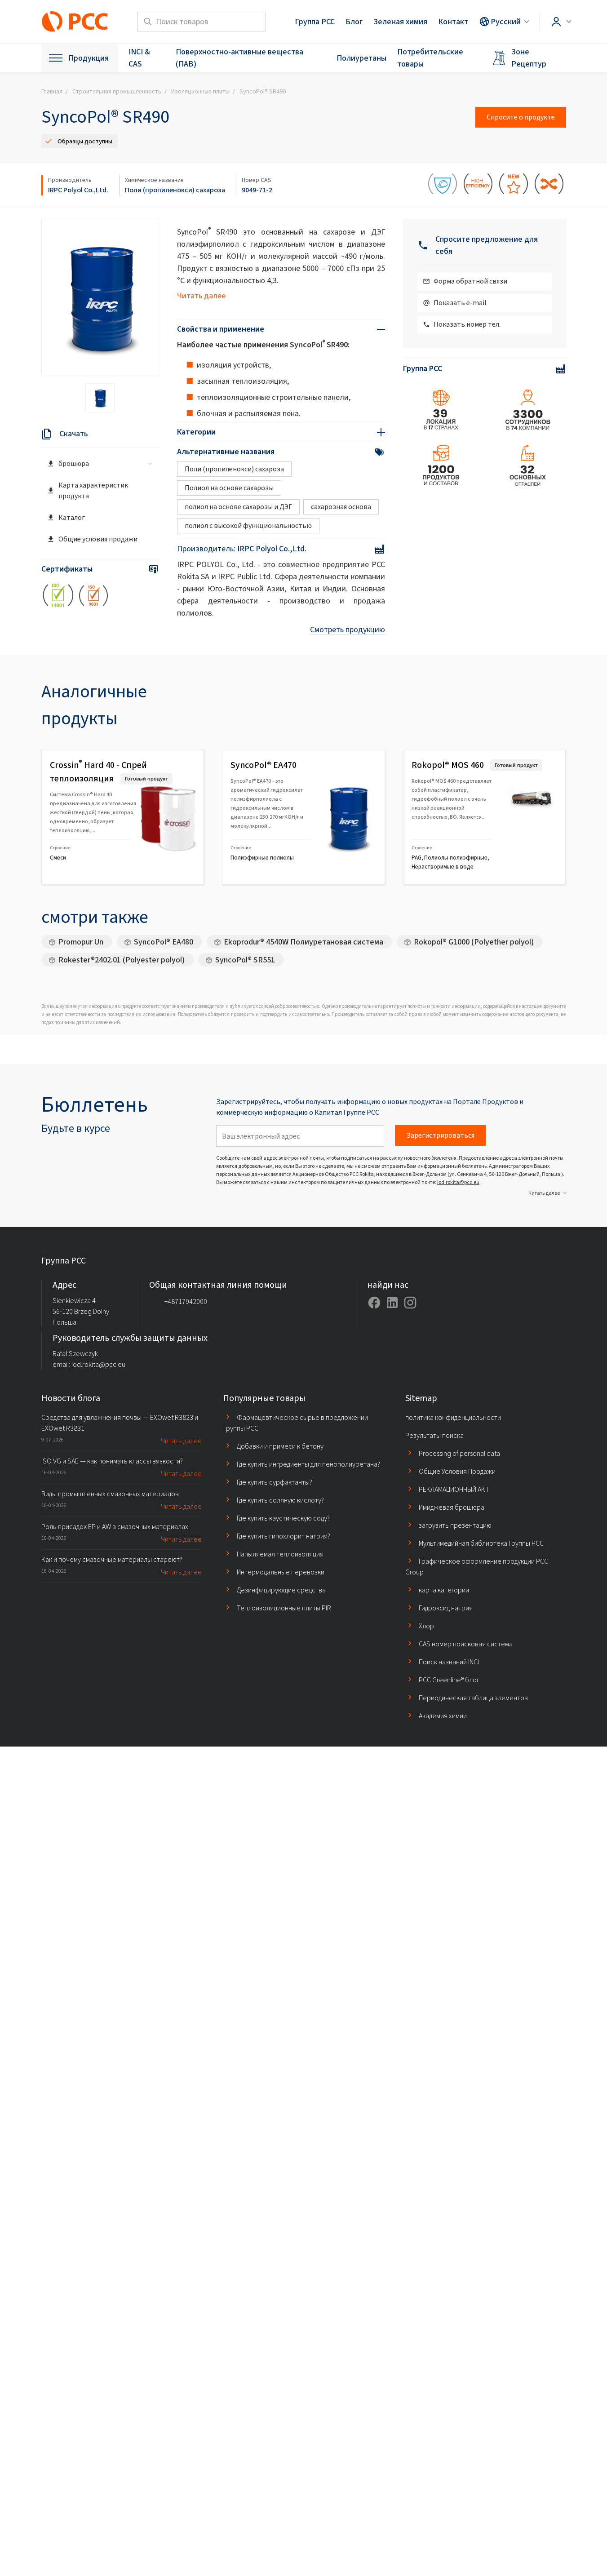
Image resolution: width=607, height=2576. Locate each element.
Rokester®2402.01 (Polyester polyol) (122, 960)
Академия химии (443, 1716)
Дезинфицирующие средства (281, 1590)
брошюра (74, 463)
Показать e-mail (460, 303)
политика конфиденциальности (453, 1417)
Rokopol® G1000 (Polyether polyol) (474, 942)
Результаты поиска (434, 1435)
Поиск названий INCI (449, 1662)
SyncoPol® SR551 (245, 960)
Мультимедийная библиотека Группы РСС (481, 1543)
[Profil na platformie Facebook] (374, 1303)
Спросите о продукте (521, 117)
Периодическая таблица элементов (473, 1698)
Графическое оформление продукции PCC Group (477, 1567)
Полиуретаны (361, 58)
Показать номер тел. (467, 324)
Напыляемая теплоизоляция (280, 1554)
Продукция (89, 58)
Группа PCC (315, 22)
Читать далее (201, 296)
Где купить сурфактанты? (275, 1482)
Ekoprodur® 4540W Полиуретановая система (303, 942)
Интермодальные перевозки (281, 1572)
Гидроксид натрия (446, 1608)
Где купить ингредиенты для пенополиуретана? (308, 1464)
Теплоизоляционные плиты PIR (284, 1608)
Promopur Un (81, 942)
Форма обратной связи (470, 281)
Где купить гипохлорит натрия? (284, 1536)
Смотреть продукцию (348, 630)
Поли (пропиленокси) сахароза (175, 190)
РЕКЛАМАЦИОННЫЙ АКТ (454, 1489)
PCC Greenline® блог (449, 1680)
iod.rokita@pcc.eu (458, 1182)
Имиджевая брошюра (452, 1507)
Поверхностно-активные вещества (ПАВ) (239, 58)
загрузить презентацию (455, 1525)
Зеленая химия (400, 22)
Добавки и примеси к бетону (280, 1446)
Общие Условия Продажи (457, 1471)
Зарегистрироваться (440, 1135)
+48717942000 (186, 1301)
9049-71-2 (257, 190)
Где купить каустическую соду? (283, 1518)
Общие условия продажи (98, 539)
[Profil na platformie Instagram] (410, 1303)
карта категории (444, 1590)
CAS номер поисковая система (466, 1644)
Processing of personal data (459, 1453)
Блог (354, 22)
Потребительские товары (430, 58)
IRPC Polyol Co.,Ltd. (78, 190)
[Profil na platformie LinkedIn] (392, 1303)
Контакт (453, 22)
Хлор (426, 1626)
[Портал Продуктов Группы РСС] (75, 22)
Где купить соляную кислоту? (280, 1500)
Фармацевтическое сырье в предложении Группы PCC (296, 1423)
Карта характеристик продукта (93, 490)
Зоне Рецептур (529, 58)
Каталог (72, 517)
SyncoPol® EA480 (164, 942)
